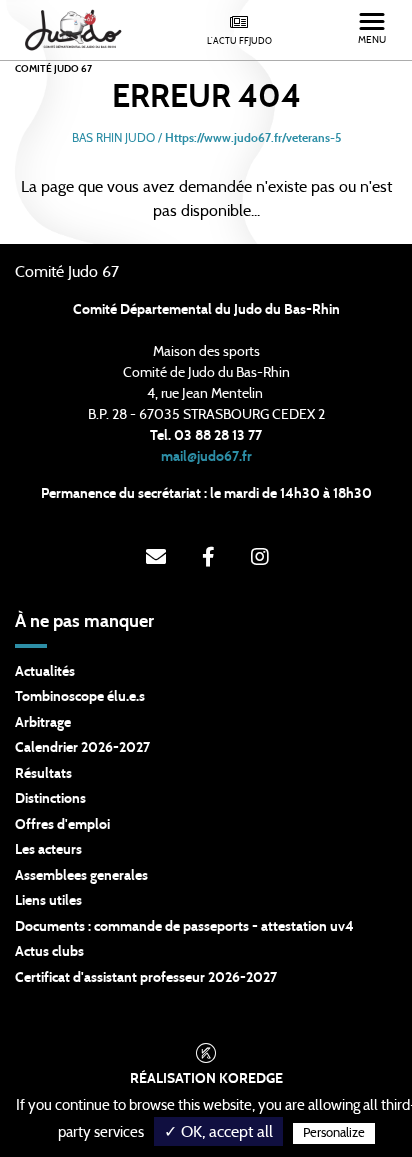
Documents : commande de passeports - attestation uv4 (184, 927)
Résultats (43, 774)
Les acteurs (48, 850)
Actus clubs (49, 952)
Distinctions (50, 799)
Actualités (45, 672)
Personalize (334, 1133)
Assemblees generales (81, 876)
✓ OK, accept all (218, 1132)
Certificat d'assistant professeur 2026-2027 (146, 978)
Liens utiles (48, 901)
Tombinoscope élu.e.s (80, 697)
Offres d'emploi (62, 825)
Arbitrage (43, 723)
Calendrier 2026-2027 (82, 748)
